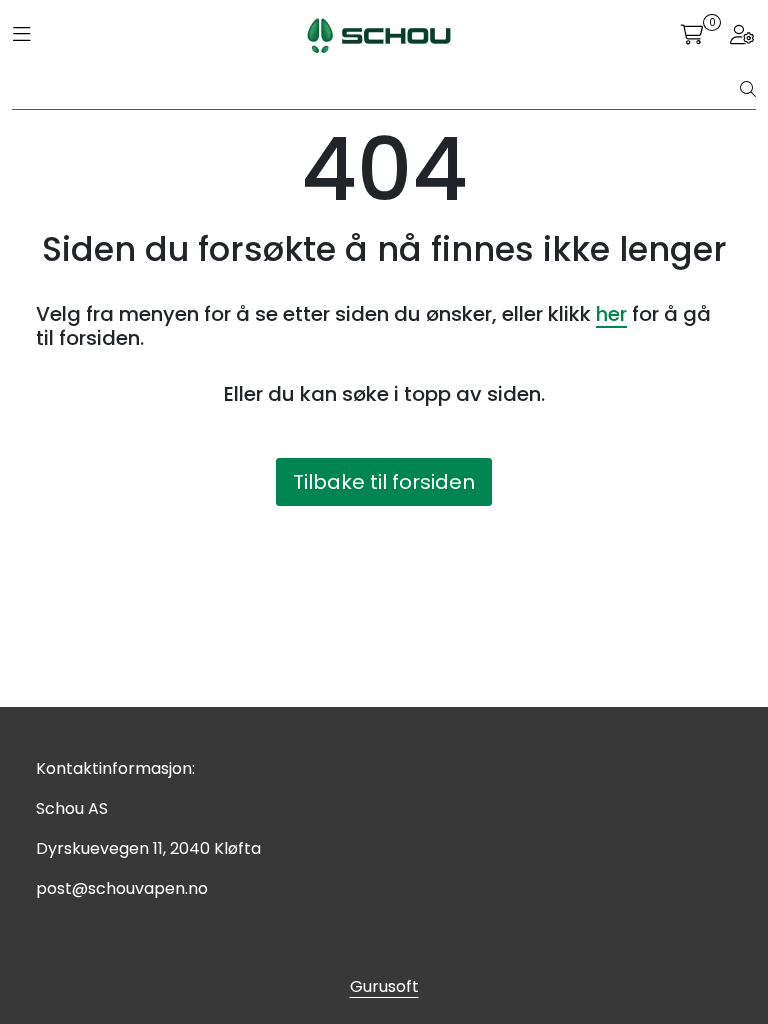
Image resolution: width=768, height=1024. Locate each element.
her (611, 314)
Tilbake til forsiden (384, 482)
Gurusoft (384, 986)
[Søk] (748, 90)
